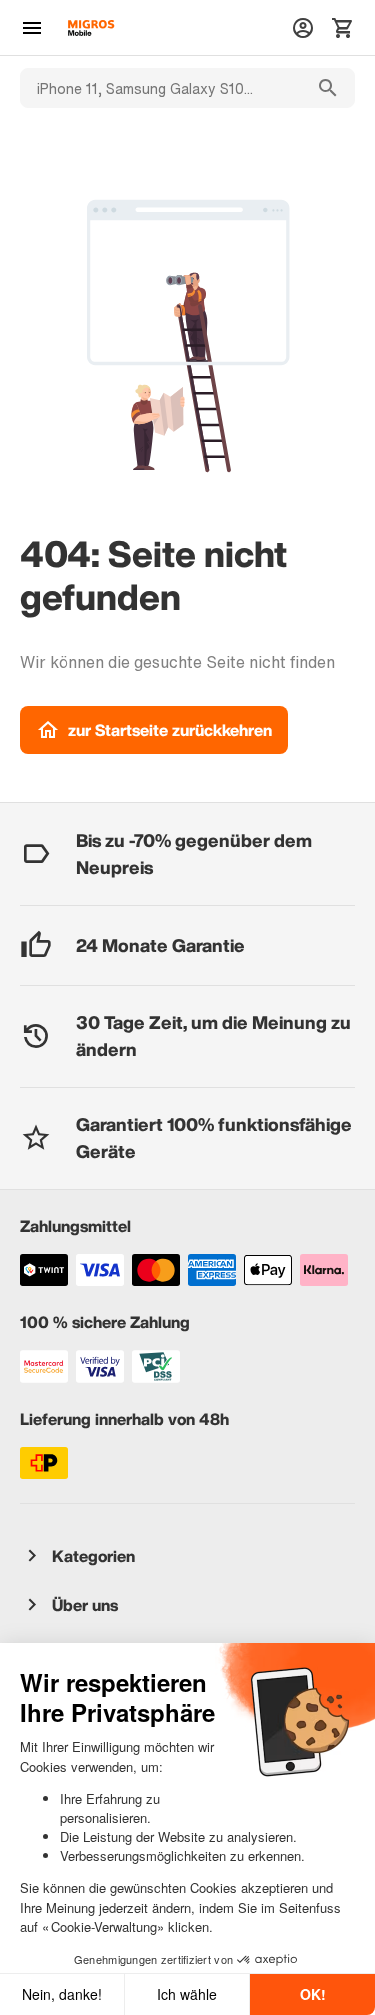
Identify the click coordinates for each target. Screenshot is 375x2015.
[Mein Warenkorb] (343, 28)
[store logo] (91, 28)
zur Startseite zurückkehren (170, 730)
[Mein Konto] (303, 28)
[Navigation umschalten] (32, 28)
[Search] (328, 88)
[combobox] (160, 88)
